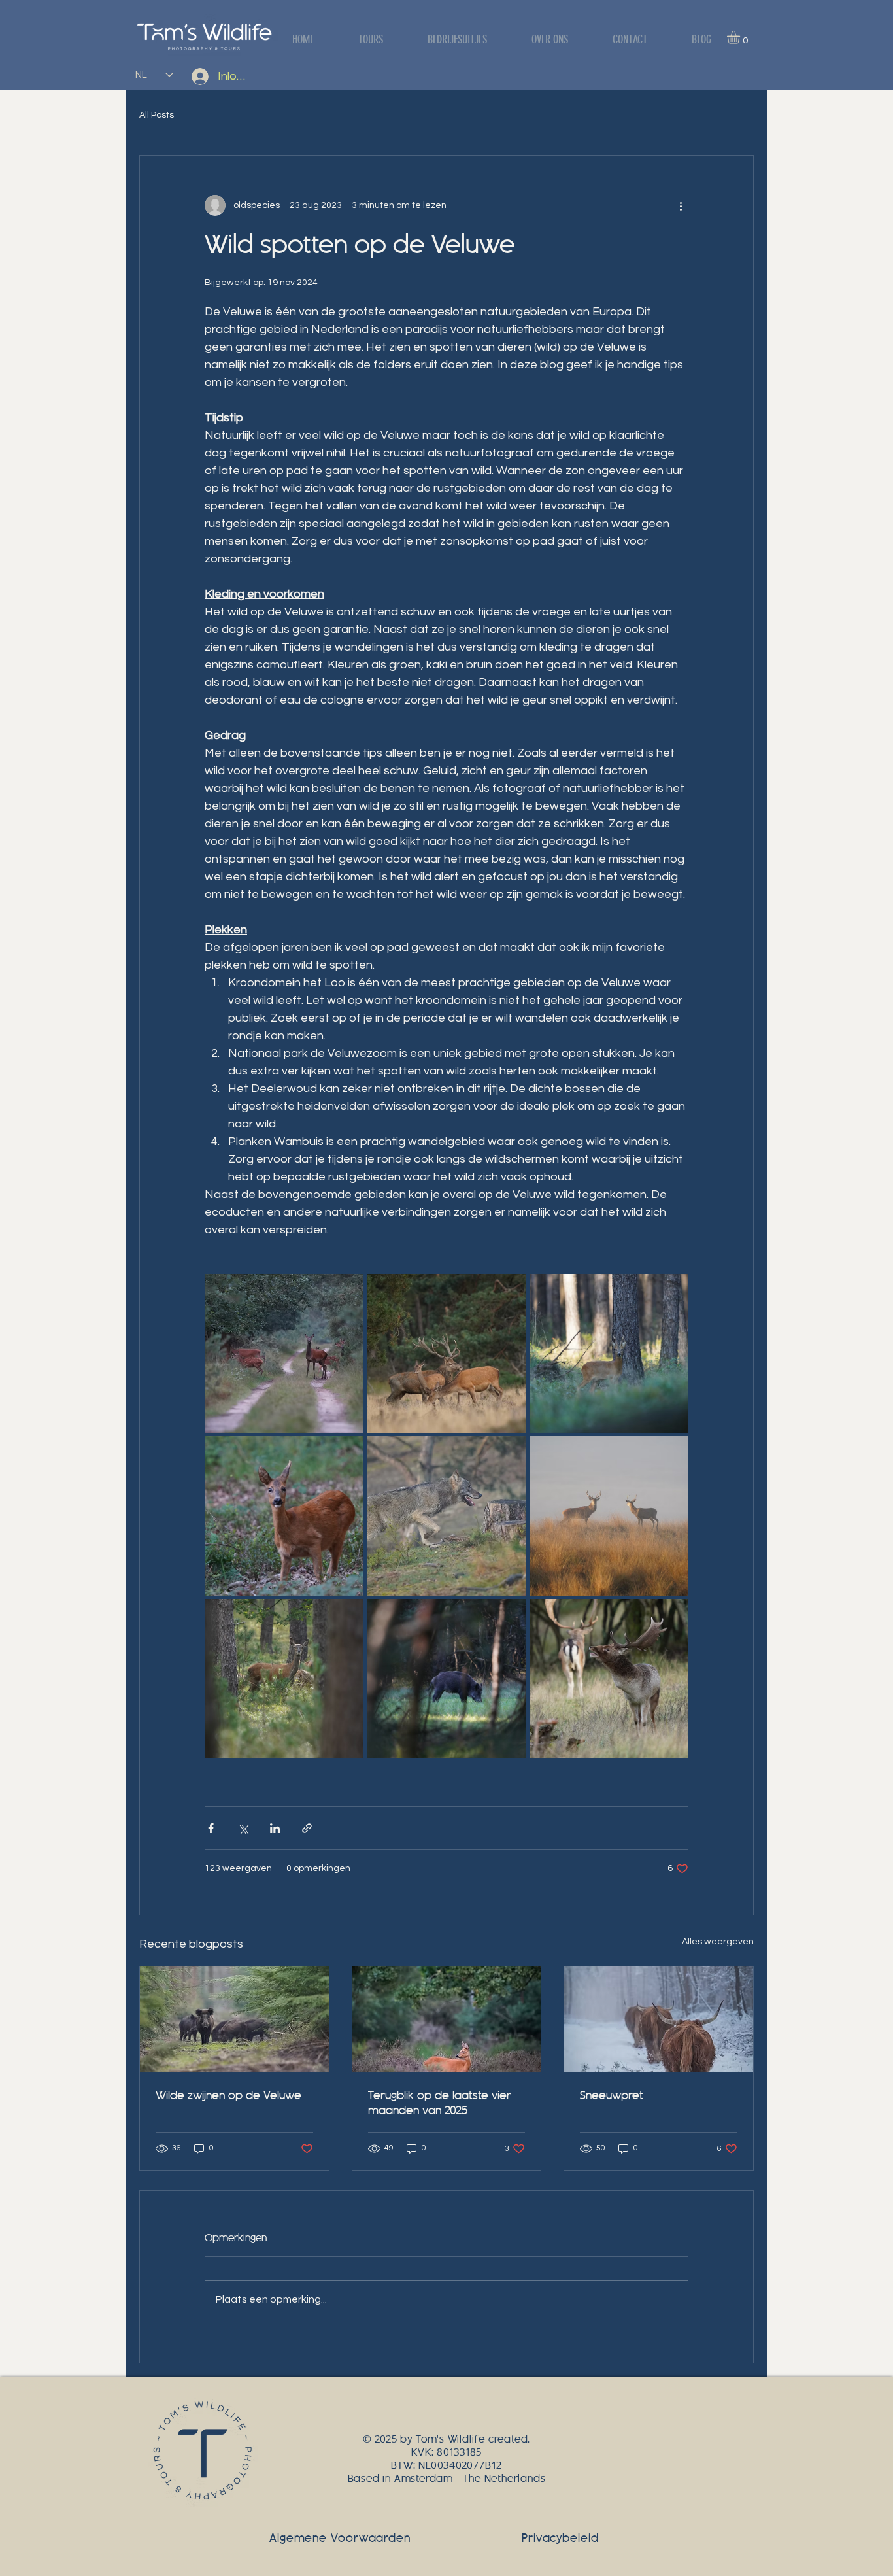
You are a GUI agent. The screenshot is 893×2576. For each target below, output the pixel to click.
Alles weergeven (718, 1942)
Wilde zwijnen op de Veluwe (228, 2096)
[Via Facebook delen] (211, 1828)
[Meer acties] (681, 205)
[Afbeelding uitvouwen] (284, 1353)
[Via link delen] (307, 1828)
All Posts (157, 115)
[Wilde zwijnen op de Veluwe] (234, 2019)
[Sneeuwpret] (659, 2019)
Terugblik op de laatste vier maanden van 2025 (440, 2103)
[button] (741, 37)
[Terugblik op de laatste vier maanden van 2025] (447, 2019)
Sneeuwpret (612, 2096)
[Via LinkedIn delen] (275, 1828)
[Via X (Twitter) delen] (243, 1828)
